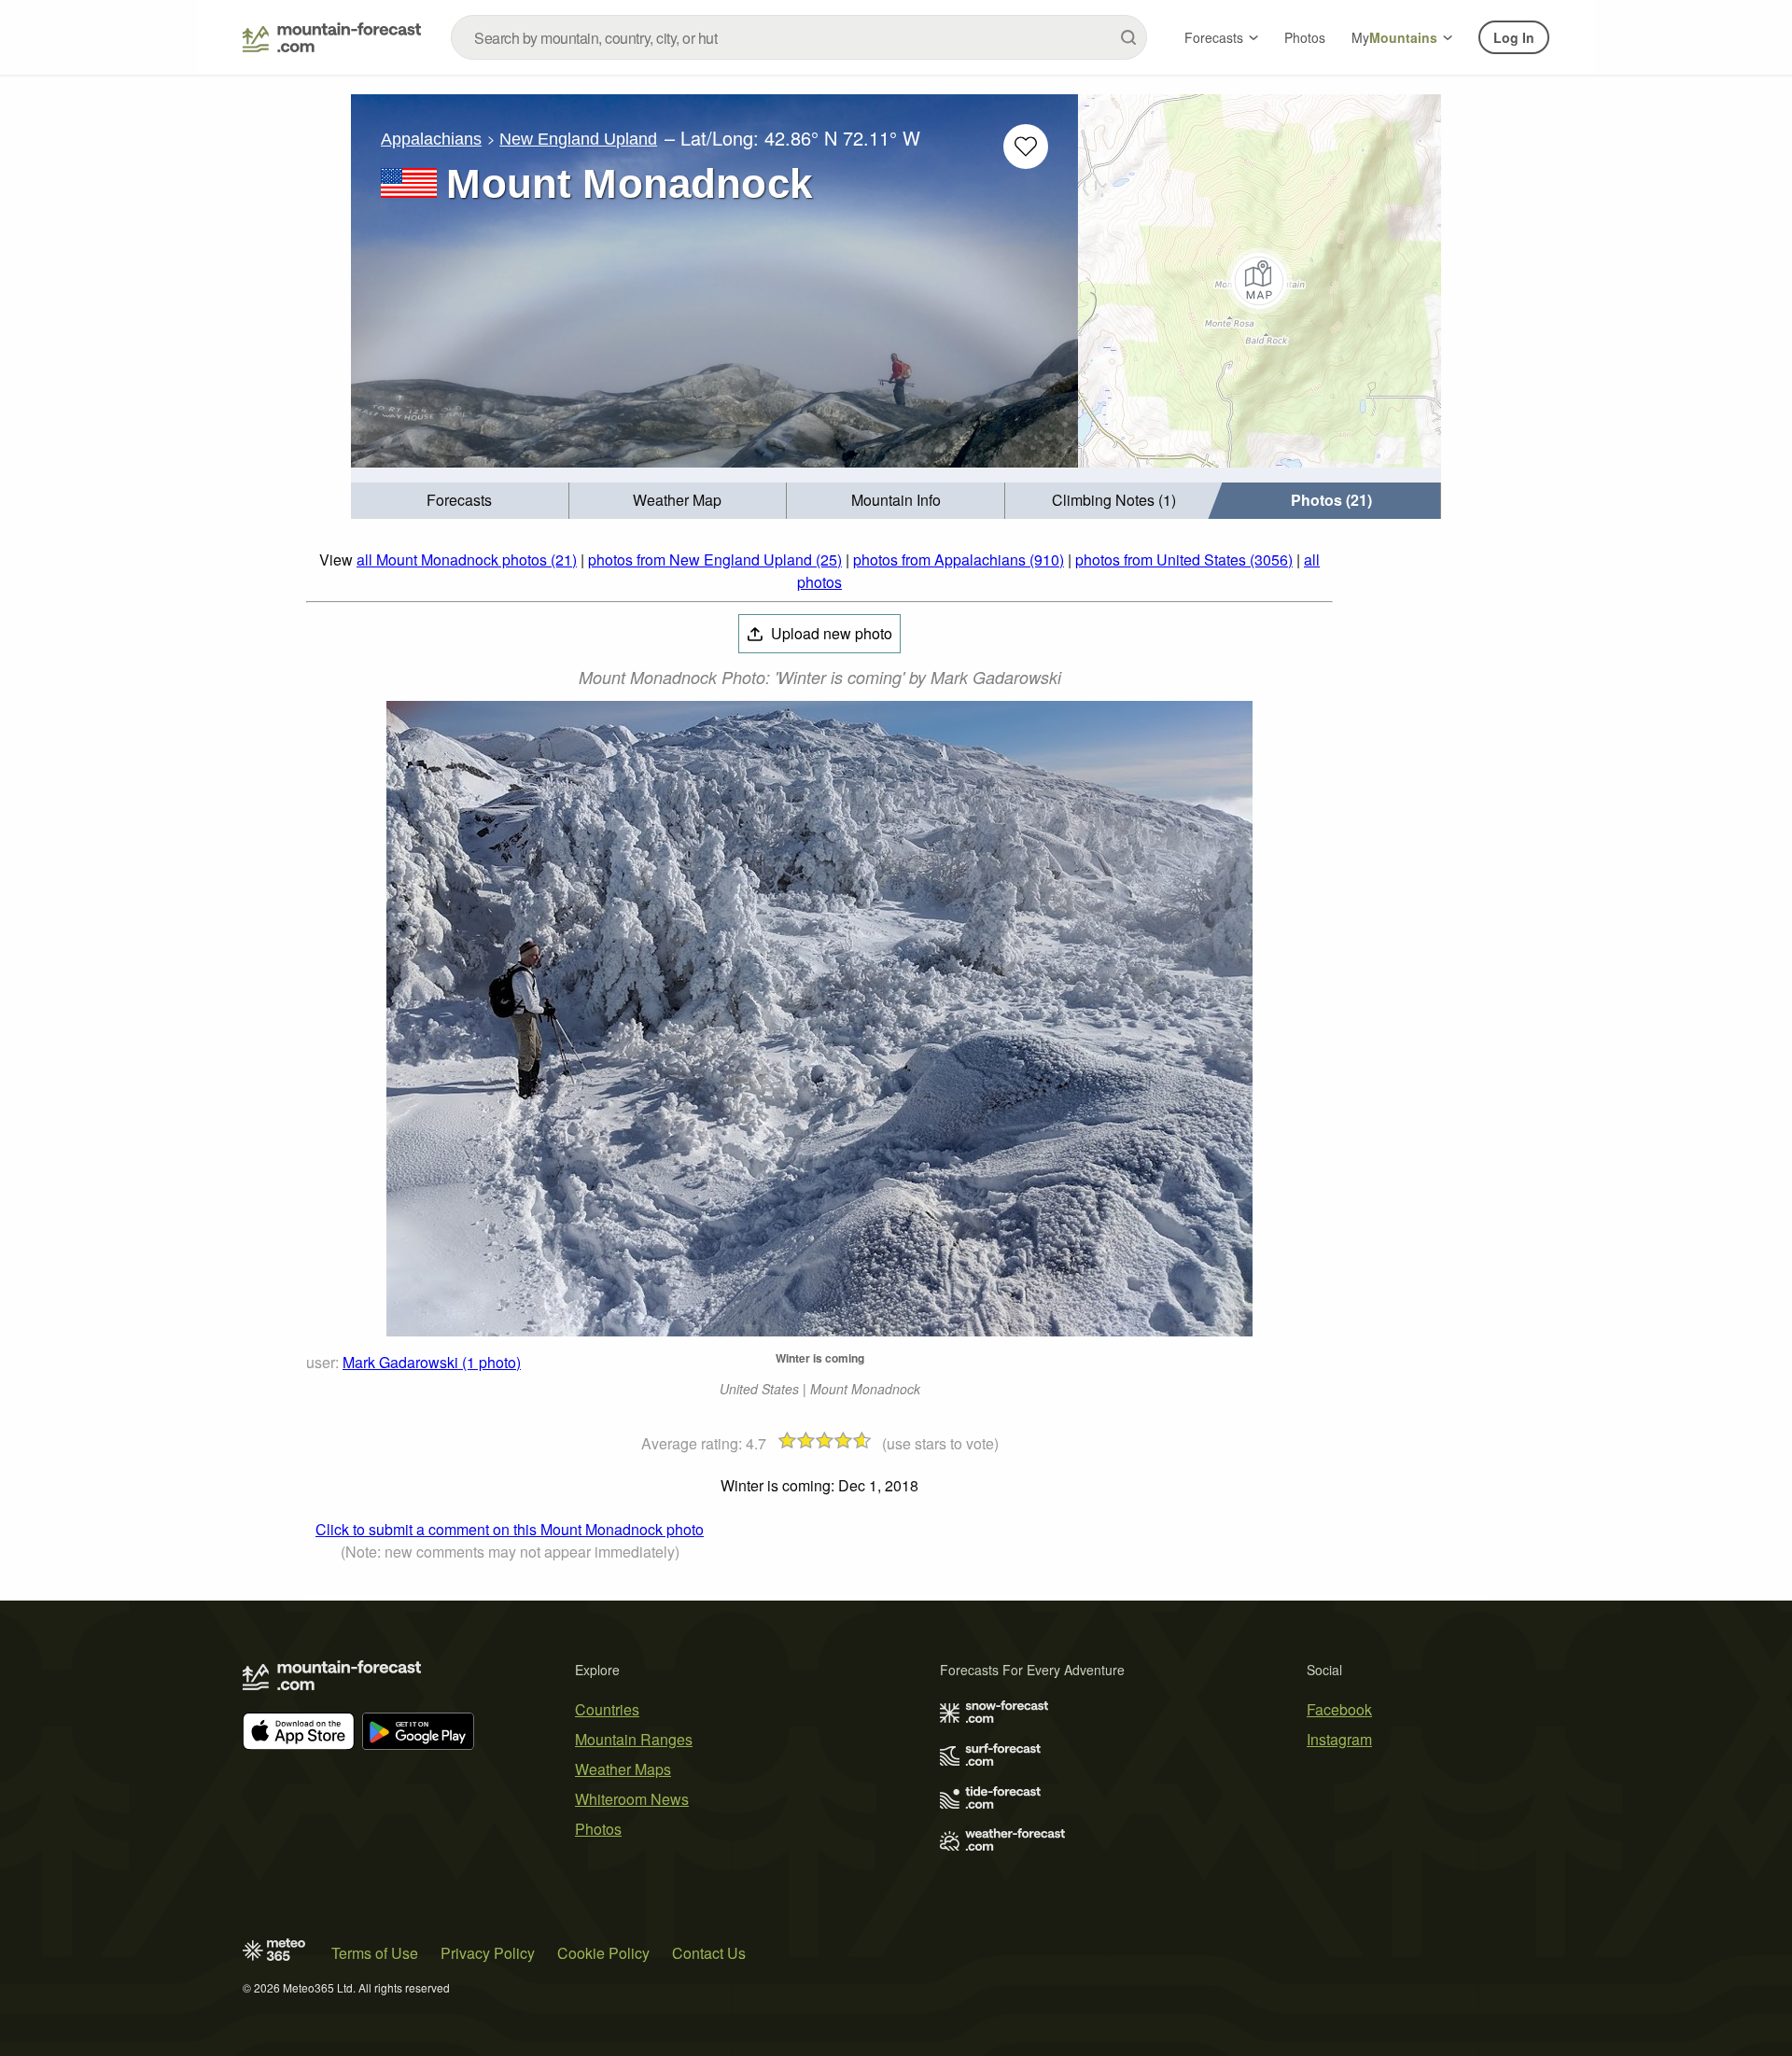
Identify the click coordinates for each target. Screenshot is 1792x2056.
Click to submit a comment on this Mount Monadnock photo (510, 1529)
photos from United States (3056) (1184, 559)
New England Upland (578, 139)
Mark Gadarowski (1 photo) (432, 1362)
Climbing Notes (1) (1114, 500)
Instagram (1339, 1739)
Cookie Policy (603, 1953)
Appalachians (431, 139)
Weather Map (677, 500)
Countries (607, 1709)
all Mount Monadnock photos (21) (467, 559)
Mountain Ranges (634, 1739)
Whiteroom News (632, 1799)
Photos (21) (1331, 500)
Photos (1305, 37)
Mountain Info (896, 500)
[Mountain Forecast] (332, 37)
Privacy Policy (488, 1953)
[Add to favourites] (1026, 147)
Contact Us (709, 1953)
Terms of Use (375, 1953)
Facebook (1339, 1709)
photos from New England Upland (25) (715, 559)
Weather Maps (623, 1769)
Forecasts (1214, 37)
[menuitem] (460, 501)
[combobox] (799, 37)
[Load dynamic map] (1260, 281)
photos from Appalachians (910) (959, 559)
